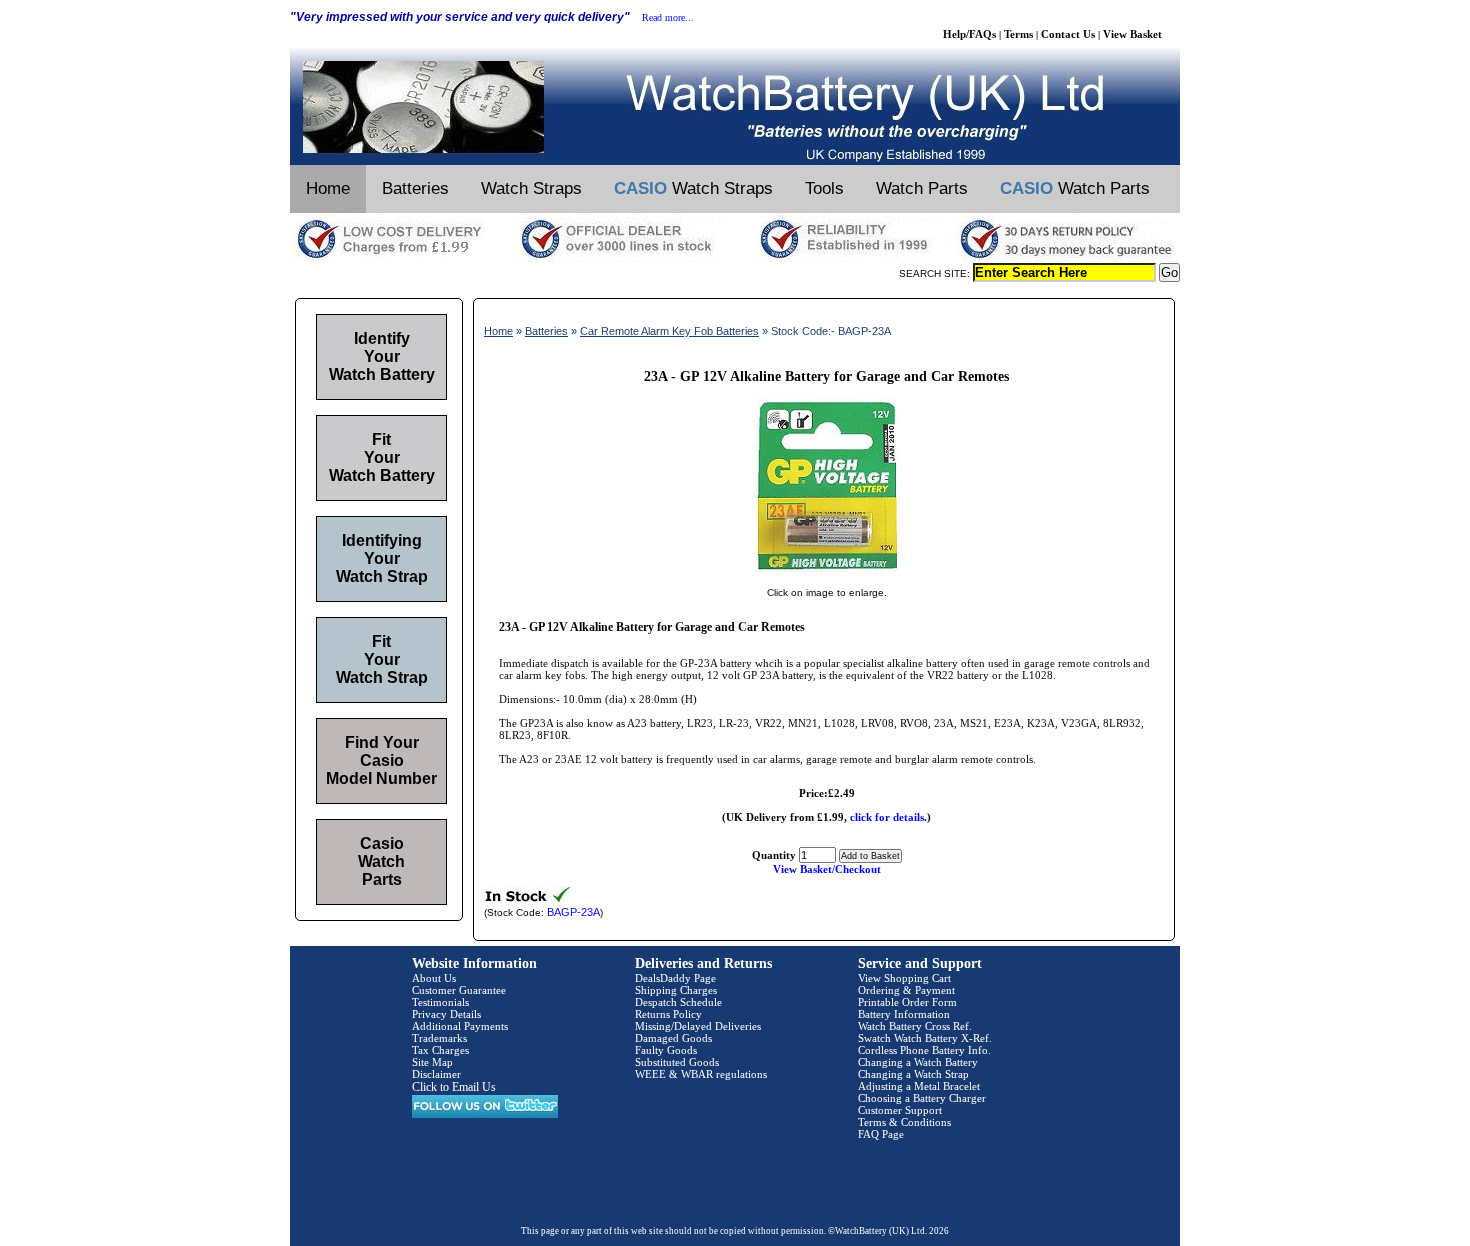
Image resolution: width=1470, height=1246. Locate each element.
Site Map (432, 1062)
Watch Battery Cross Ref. (915, 1026)
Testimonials (440, 1002)
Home (328, 188)
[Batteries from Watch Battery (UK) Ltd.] (735, 161)
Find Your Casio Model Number (381, 760)
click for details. (888, 817)
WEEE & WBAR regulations (701, 1074)
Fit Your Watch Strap (382, 659)
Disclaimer (436, 1074)
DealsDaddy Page (675, 978)
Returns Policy (668, 1014)
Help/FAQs (969, 34)
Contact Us (1068, 34)
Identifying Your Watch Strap (382, 558)
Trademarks (439, 1038)
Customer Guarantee (459, 990)
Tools (824, 188)
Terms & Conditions (904, 1122)
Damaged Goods (673, 1038)
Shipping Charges (676, 990)
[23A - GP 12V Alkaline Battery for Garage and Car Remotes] (827, 572)
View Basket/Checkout (827, 869)
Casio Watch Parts (381, 861)
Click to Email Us (454, 1087)
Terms (1018, 34)
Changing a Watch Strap (913, 1074)
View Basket (1132, 34)
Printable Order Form (907, 1002)
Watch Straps (531, 188)
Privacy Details (446, 1014)
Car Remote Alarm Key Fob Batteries (669, 331)
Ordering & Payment (906, 990)
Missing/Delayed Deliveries (698, 1026)
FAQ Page (881, 1134)
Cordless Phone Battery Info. (924, 1050)
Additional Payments (460, 1026)
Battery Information (904, 1014)
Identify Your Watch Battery (382, 356)
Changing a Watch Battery (918, 1062)
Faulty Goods (666, 1050)
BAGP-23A (573, 912)
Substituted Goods (677, 1062)
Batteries (415, 188)
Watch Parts (922, 188)
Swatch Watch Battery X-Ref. (925, 1038)
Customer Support (900, 1110)
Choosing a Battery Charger (922, 1098)
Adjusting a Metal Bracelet (919, 1086)
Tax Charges (440, 1050)
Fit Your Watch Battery (382, 457)
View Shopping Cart (904, 978)
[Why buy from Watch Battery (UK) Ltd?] (735, 259)
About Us (434, 978)
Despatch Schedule (678, 1002)
